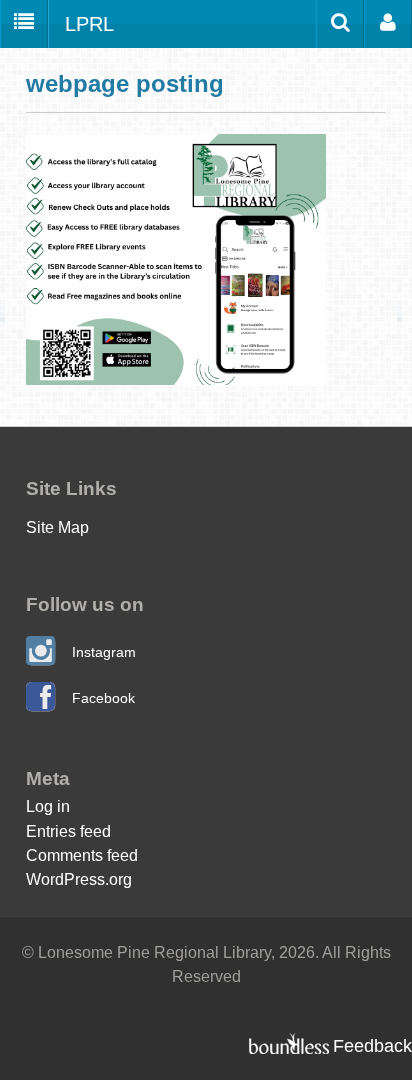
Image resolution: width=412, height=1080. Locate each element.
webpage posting (125, 83)
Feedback (372, 1046)
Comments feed (82, 855)
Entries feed (68, 831)
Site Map (57, 527)
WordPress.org (79, 879)
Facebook (103, 698)
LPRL (89, 24)
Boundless (289, 1043)
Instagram (104, 652)
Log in (48, 806)
